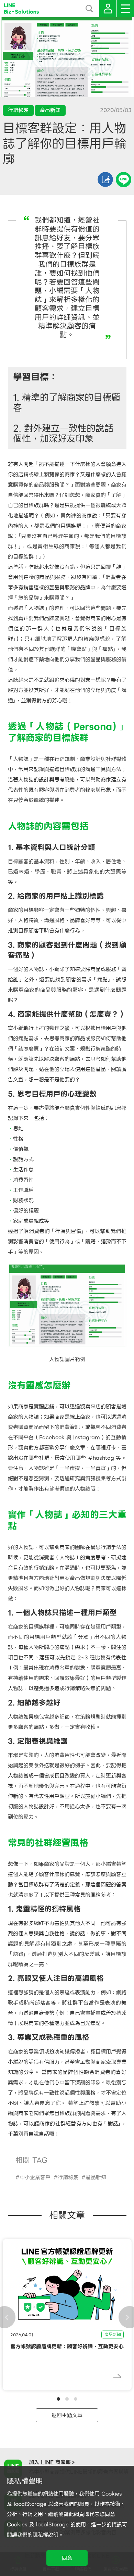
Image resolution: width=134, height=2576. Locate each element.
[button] (58, 2399)
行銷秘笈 (68, 2177)
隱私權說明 (46, 2535)
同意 (67, 2558)
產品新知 (96, 2177)
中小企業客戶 (35, 2177)
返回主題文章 (67, 2415)
